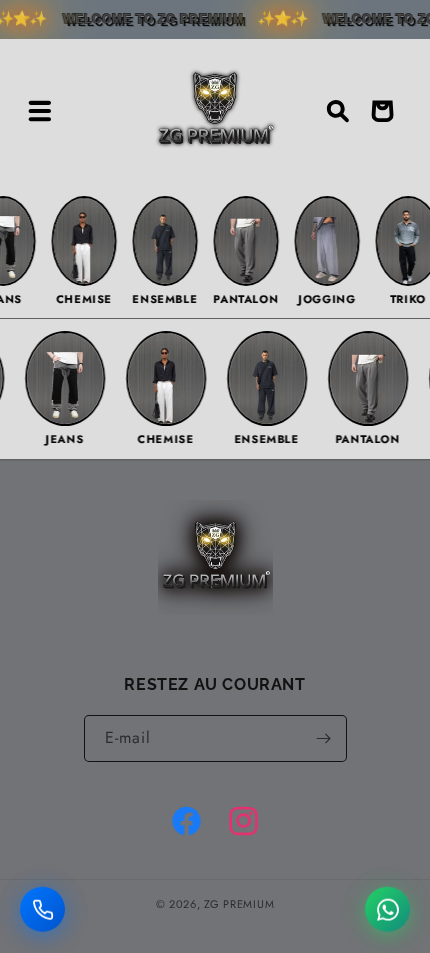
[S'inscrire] (324, 738)
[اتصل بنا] (42, 910)
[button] (40, 111)
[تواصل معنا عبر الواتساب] (387, 910)
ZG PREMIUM (239, 904)
